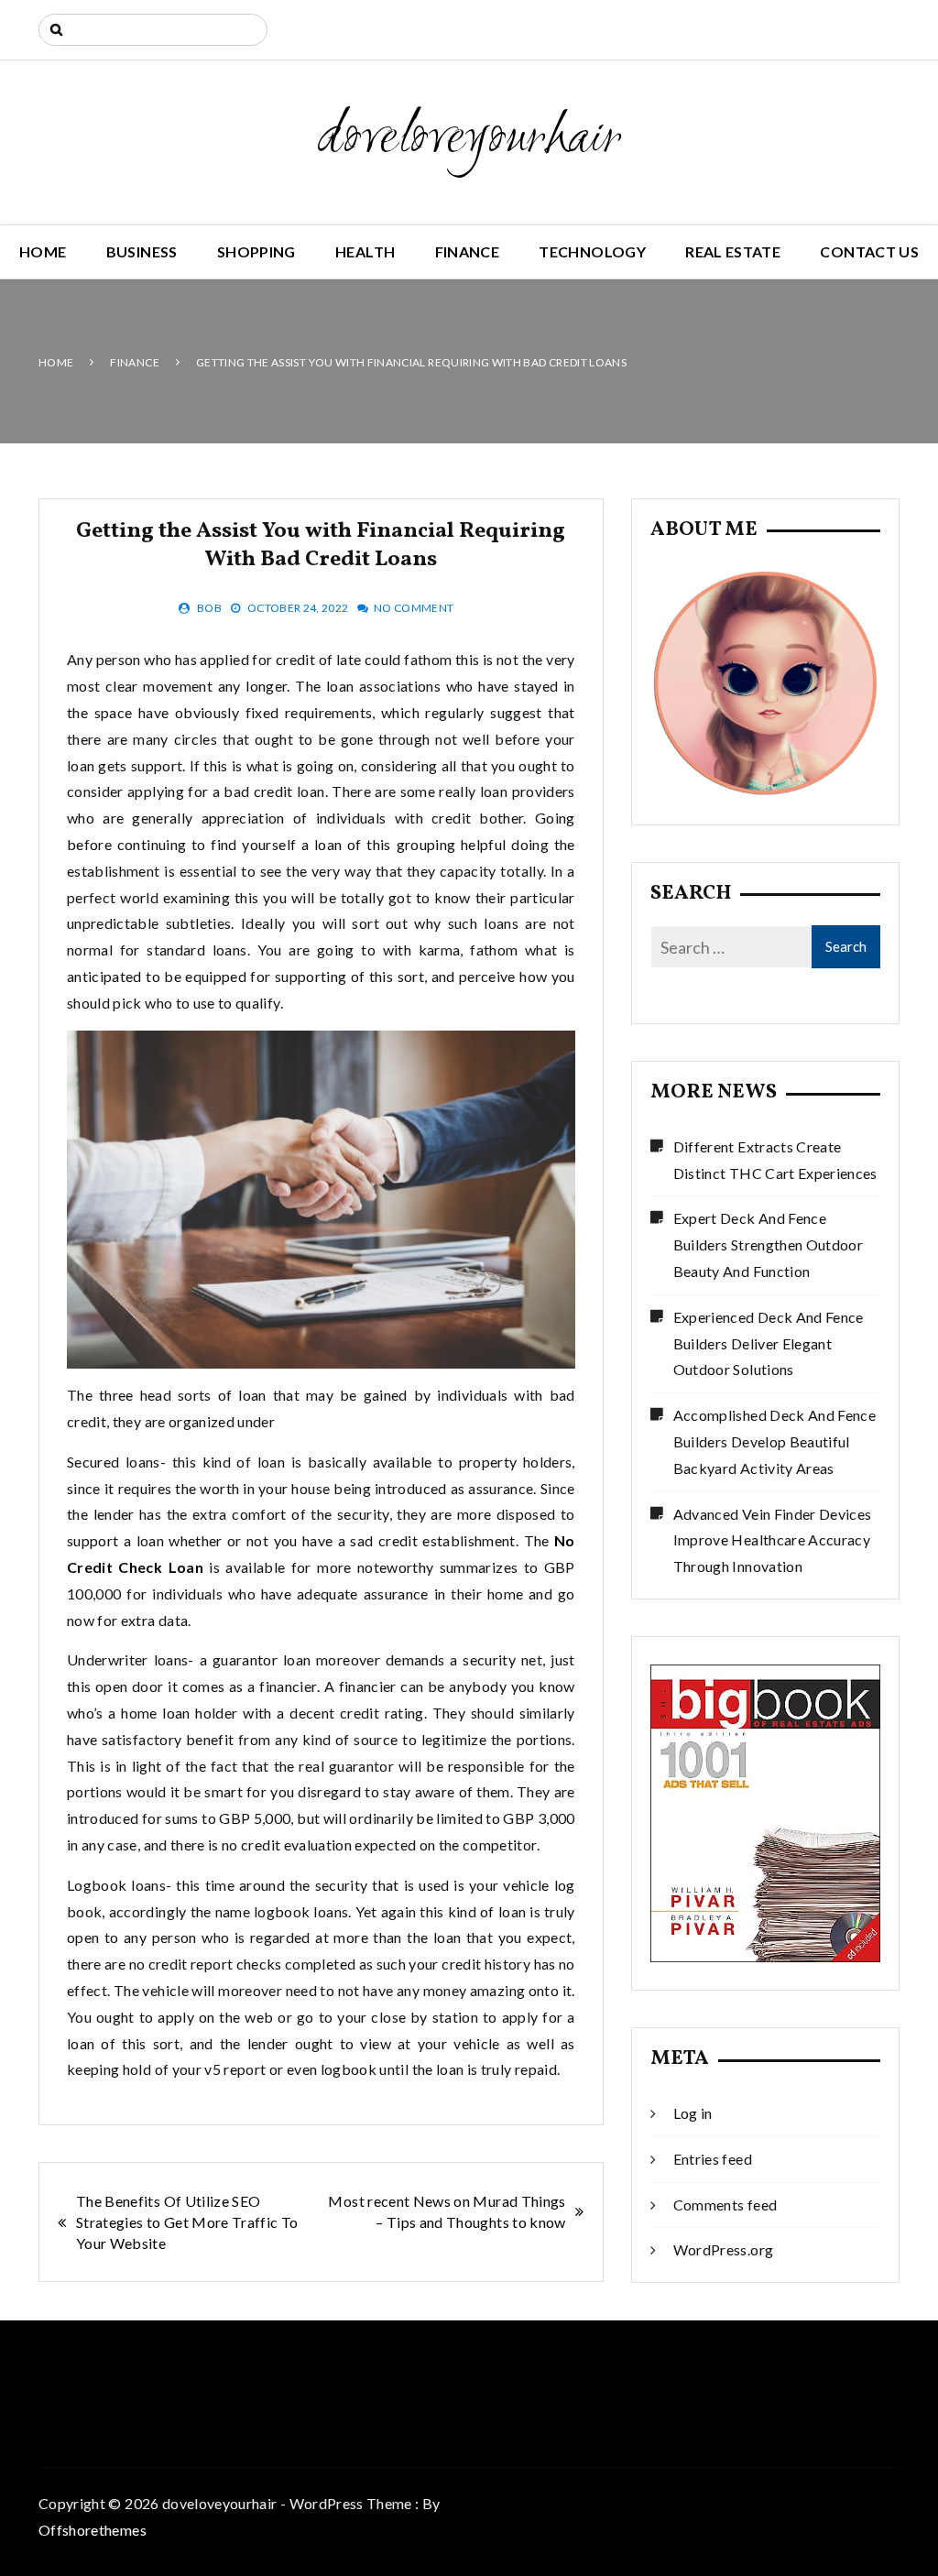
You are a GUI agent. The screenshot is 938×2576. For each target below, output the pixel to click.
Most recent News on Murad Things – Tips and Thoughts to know (447, 2211)
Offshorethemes (93, 2530)
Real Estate (733, 251)
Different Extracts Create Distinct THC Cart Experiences (775, 1160)
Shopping (256, 251)
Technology (592, 251)
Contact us (869, 251)
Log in (693, 2113)
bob (209, 608)
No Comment (414, 608)
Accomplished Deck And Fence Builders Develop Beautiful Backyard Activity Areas (774, 1441)
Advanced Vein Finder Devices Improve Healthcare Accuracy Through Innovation (773, 1540)
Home (43, 251)
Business (142, 251)
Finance (467, 251)
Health (365, 251)
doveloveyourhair (469, 139)
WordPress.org (724, 2249)
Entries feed (713, 2159)
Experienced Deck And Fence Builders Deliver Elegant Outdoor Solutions (769, 1343)
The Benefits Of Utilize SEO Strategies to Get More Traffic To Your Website (187, 2222)
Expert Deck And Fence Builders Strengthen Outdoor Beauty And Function (768, 1244)
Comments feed (725, 2205)
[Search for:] (153, 30)
